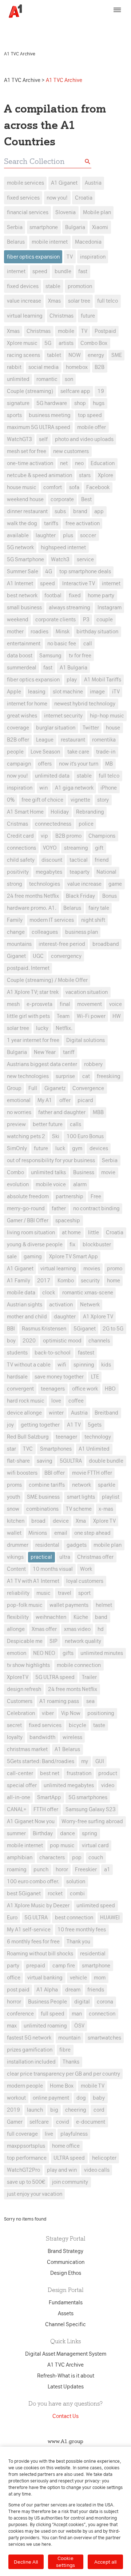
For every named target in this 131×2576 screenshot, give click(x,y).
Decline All (26, 2562)
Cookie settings (65, 2562)
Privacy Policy (41, 31)
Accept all (105, 2562)
